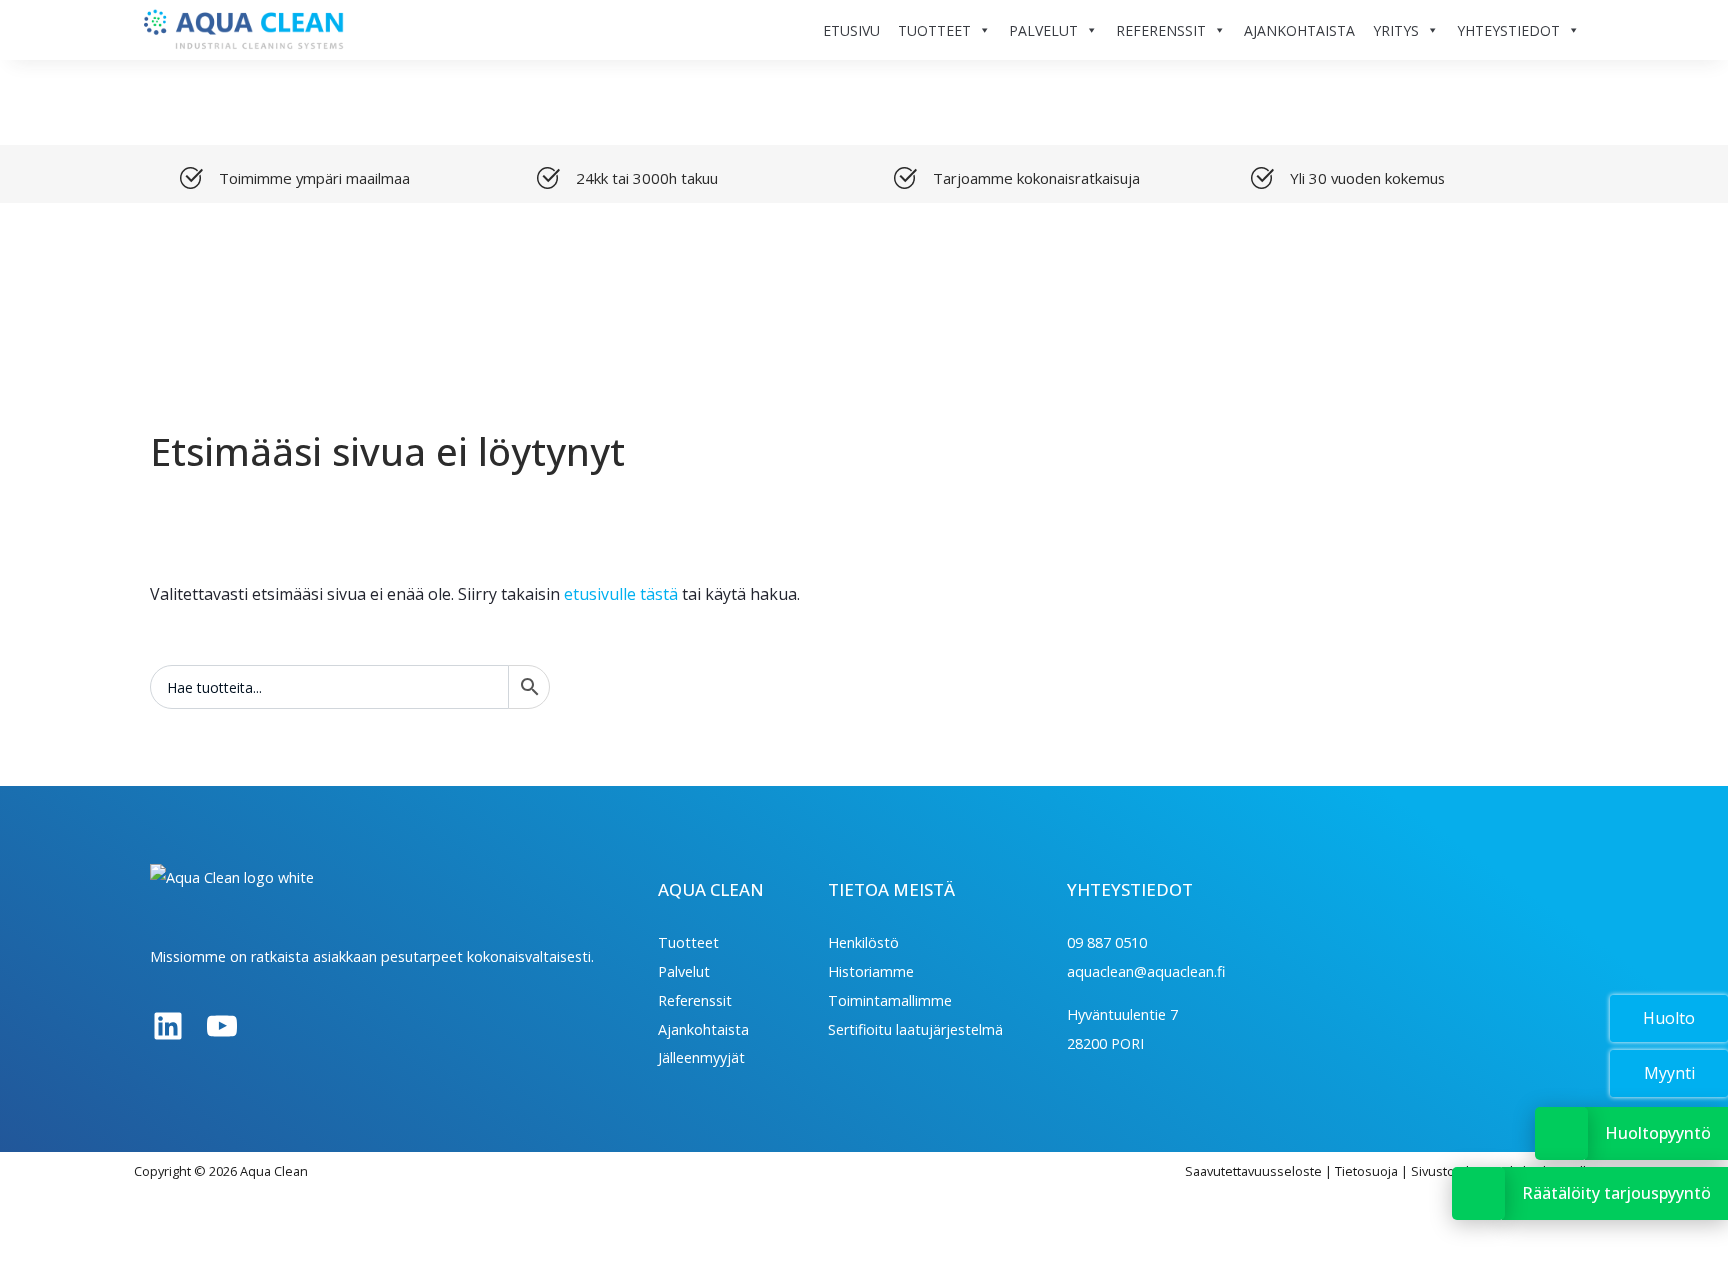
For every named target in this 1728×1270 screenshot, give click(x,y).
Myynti (1669, 1073)
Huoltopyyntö (1658, 1133)
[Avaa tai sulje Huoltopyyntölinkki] (1561, 1133)
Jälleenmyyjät (701, 1057)
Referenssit (695, 1000)
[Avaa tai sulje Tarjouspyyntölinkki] (1478, 1193)
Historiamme (871, 971)
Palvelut (684, 971)
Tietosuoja (1366, 1171)
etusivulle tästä (621, 594)
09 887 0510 (1107, 942)
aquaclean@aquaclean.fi (1146, 971)
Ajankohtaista (703, 1029)
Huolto (1669, 1018)
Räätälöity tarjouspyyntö (1616, 1193)
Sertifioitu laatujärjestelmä (915, 1029)
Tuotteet (688, 942)
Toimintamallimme (890, 1000)
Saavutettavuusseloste (1253, 1171)
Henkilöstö (863, 942)
